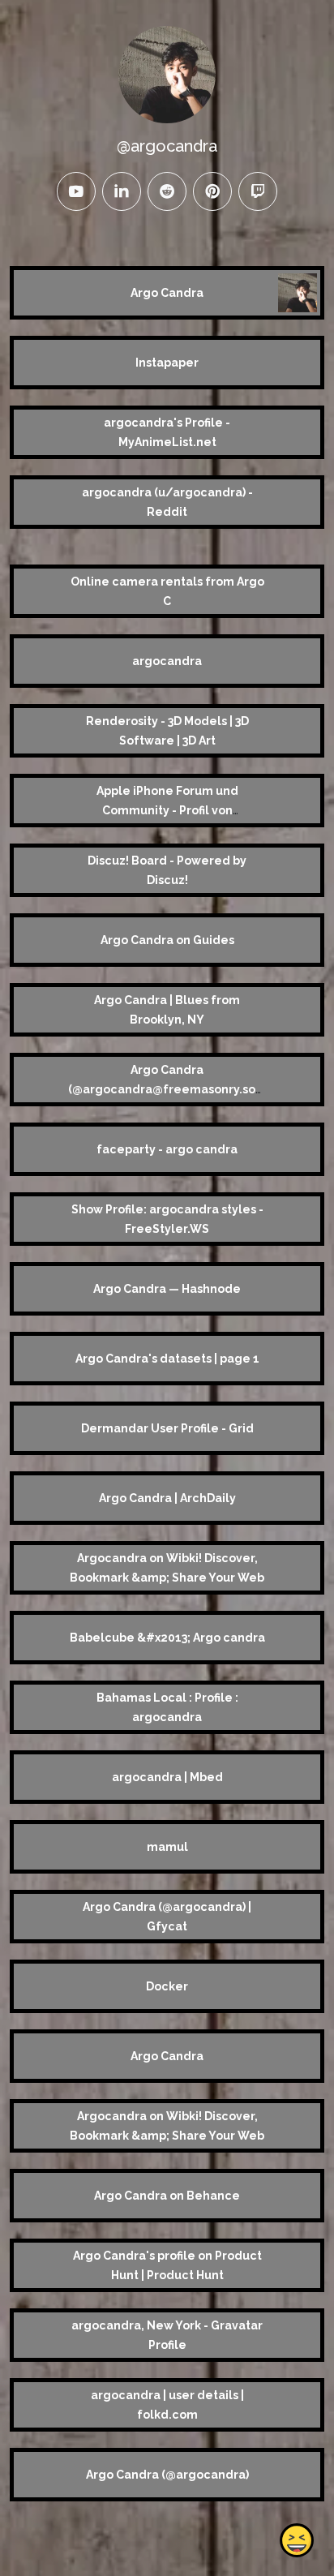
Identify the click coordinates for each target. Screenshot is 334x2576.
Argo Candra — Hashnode (167, 1289)
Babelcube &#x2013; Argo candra (167, 1638)
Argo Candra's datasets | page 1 (167, 1359)
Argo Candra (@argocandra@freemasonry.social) (167, 1089)
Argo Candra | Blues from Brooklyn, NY (167, 1010)
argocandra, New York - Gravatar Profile (167, 2335)
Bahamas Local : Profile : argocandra (167, 1707)
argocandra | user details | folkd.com (167, 2405)
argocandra (167, 661)
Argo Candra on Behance (167, 2196)
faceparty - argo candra (167, 1149)
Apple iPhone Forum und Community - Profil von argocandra (167, 810)
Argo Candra (167, 293)
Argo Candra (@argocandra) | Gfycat (167, 1917)
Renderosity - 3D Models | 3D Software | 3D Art (167, 731)
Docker (167, 1986)
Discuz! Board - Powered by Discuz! (167, 870)
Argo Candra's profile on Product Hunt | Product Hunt (167, 2265)
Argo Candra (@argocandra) (167, 2475)
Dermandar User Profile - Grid (167, 1428)
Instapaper (167, 363)
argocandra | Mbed (167, 1777)
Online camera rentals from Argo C (167, 591)
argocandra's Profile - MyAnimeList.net (167, 432)
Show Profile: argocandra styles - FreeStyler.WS (167, 1219)
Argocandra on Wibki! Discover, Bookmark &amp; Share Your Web (167, 1568)
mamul (167, 1847)
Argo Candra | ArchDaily (167, 1498)
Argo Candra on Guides (167, 940)
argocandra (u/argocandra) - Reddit (167, 502)
